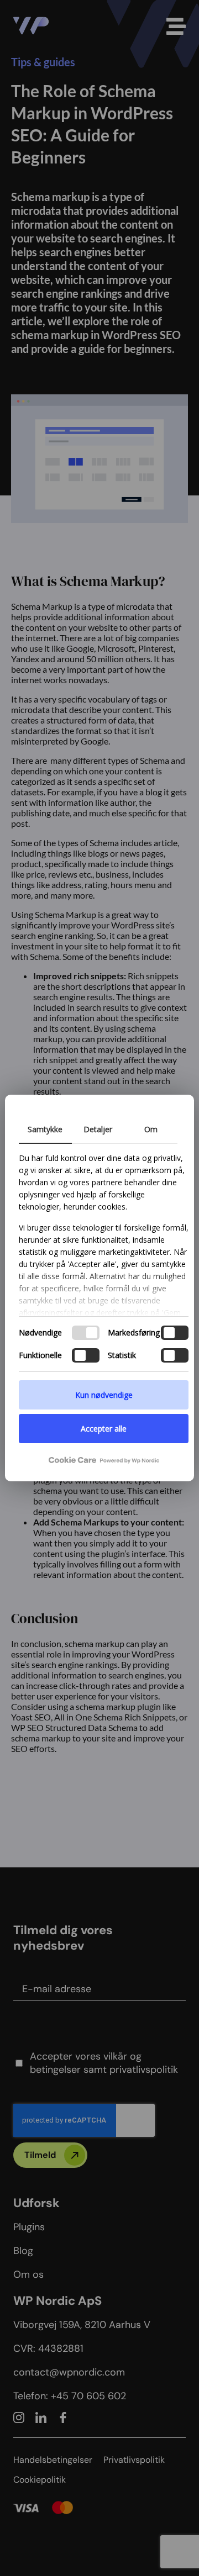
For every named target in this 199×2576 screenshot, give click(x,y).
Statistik (122, 1355)
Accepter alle (104, 1429)
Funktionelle (40, 1355)
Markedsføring (134, 1332)
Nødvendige (40, 1332)
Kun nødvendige (104, 1395)
